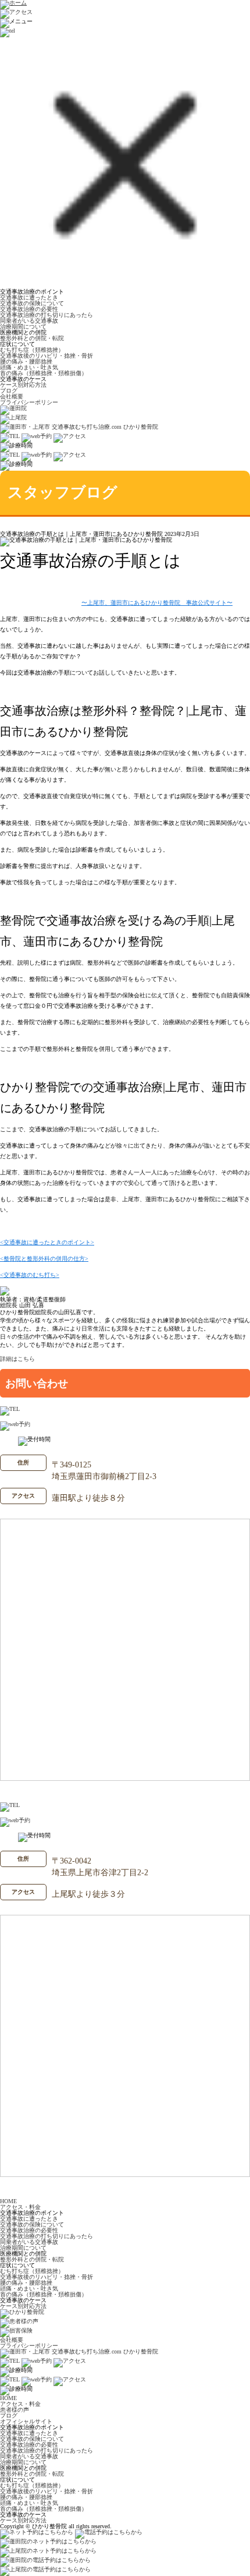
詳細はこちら (17, 1359)
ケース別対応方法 (23, 385)
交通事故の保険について (32, 303)
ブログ (9, 391)
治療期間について (23, 327)
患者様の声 (15, 2410)
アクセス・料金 (20, 2207)
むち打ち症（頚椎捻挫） (32, 350)
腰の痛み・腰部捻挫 (26, 361)
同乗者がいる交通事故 (29, 321)
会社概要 (12, 396)
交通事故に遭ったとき (29, 297)
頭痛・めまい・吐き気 (29, 367)
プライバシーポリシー (29, 402)
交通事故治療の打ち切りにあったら (47, 315)
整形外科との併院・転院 (32, 338)
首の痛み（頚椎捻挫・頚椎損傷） (44, 373)
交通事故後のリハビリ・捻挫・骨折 (47, 356)
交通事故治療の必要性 (29, 309)
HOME (8, 2201)
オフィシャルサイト (26, 2421)
